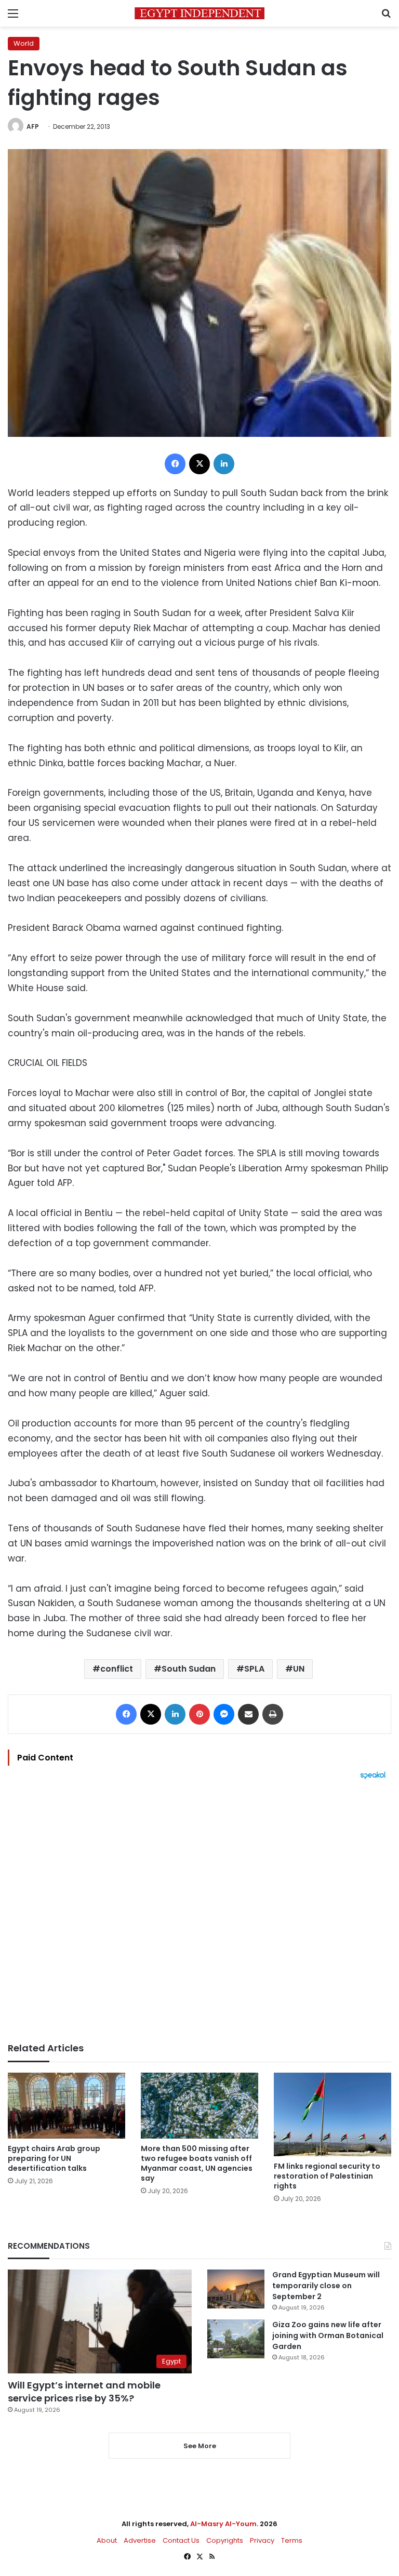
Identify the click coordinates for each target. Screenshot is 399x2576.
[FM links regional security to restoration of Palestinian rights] (332, 2114)
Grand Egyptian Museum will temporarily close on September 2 (326, 2286)
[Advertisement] (199, 1911)
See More (200, 2446)
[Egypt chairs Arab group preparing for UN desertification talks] (66, 2106)
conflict (117, 1669)
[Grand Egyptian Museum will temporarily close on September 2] (236, 2289)
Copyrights (225, 2540)
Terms (292, 2540)
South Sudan (189, 1669)
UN (299, 1669)
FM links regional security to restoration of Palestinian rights (327, 2176)
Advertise (140, 2540)
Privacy (262, 2540)
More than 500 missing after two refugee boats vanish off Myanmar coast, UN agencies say (197, 2163)
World (24, 43)
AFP (33, 126)
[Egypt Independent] (199, 13)
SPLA (254, 1669)
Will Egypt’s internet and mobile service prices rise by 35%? (84, 2392)
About (107, 2540)
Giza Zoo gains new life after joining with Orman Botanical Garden (328, 2335)
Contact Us (181, 2540)
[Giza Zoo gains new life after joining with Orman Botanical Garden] (236, 2339)
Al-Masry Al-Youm (223, 2524)
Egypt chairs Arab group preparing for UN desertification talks (54, 2158)
